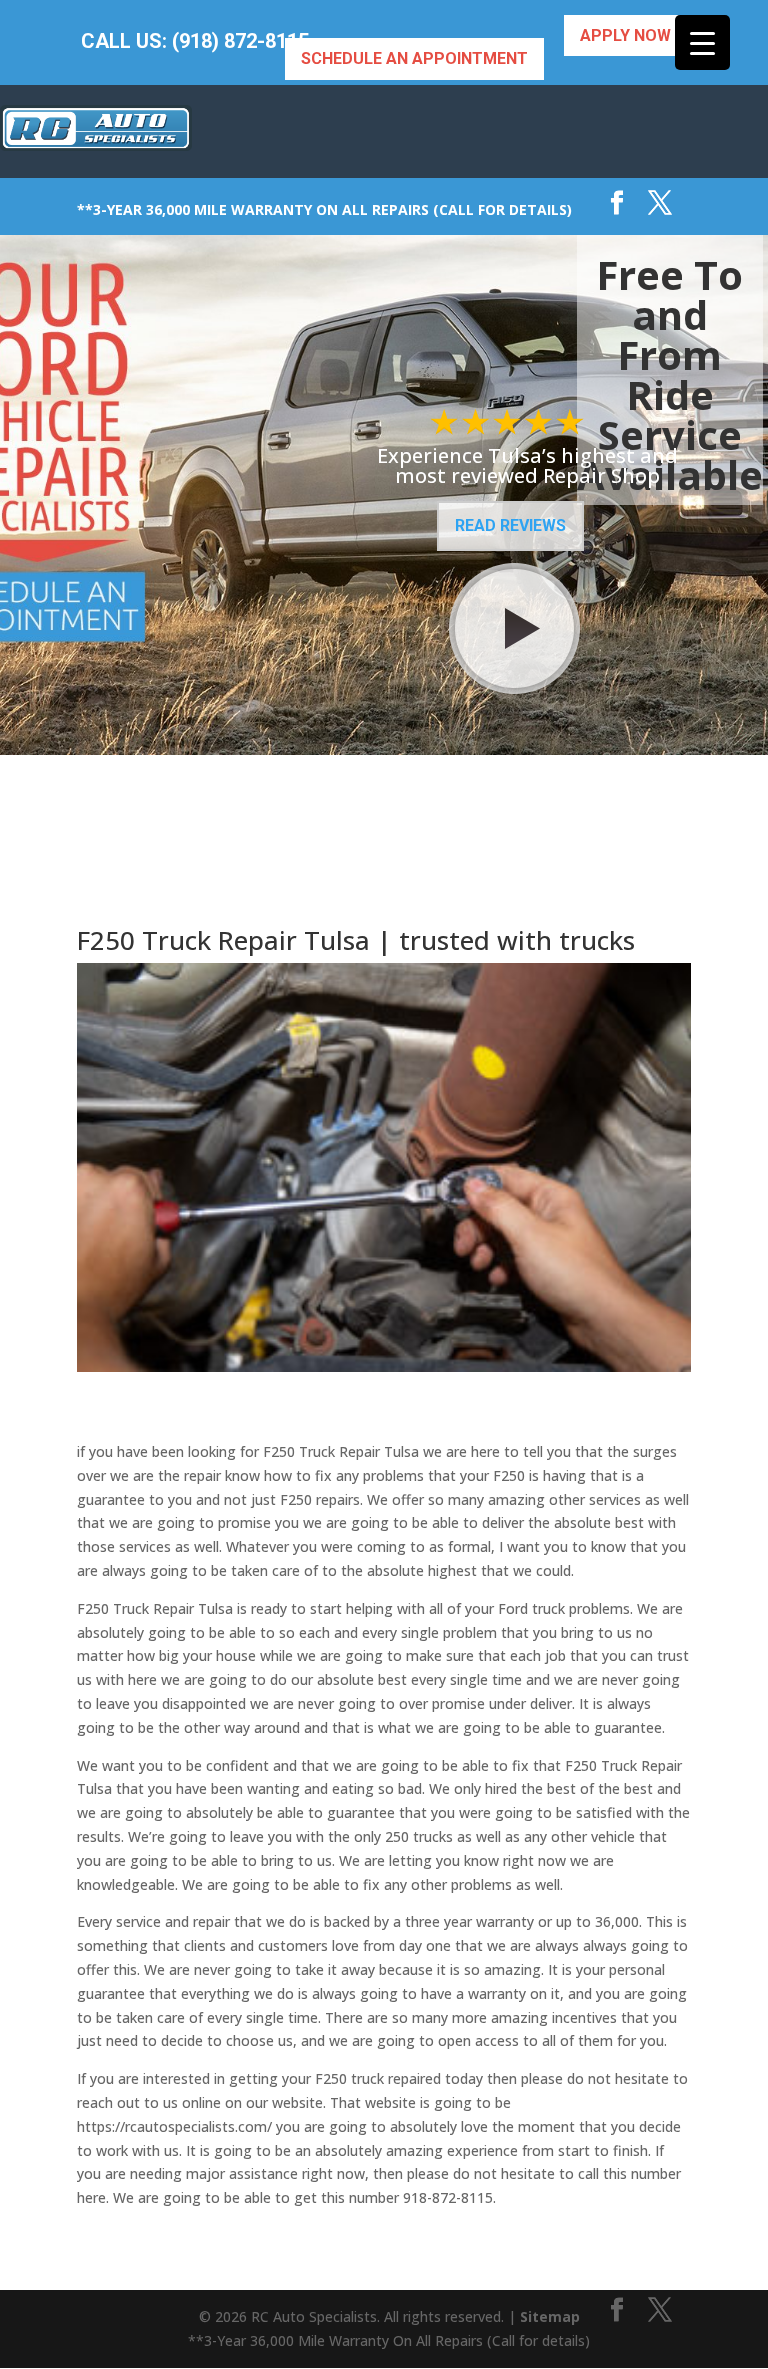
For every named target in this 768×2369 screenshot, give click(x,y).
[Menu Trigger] (702, 42)
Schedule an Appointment (414, 58)
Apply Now (625, 35)
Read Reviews (510, 525)
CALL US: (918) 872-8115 (195, 41)
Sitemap (550, 2316)
